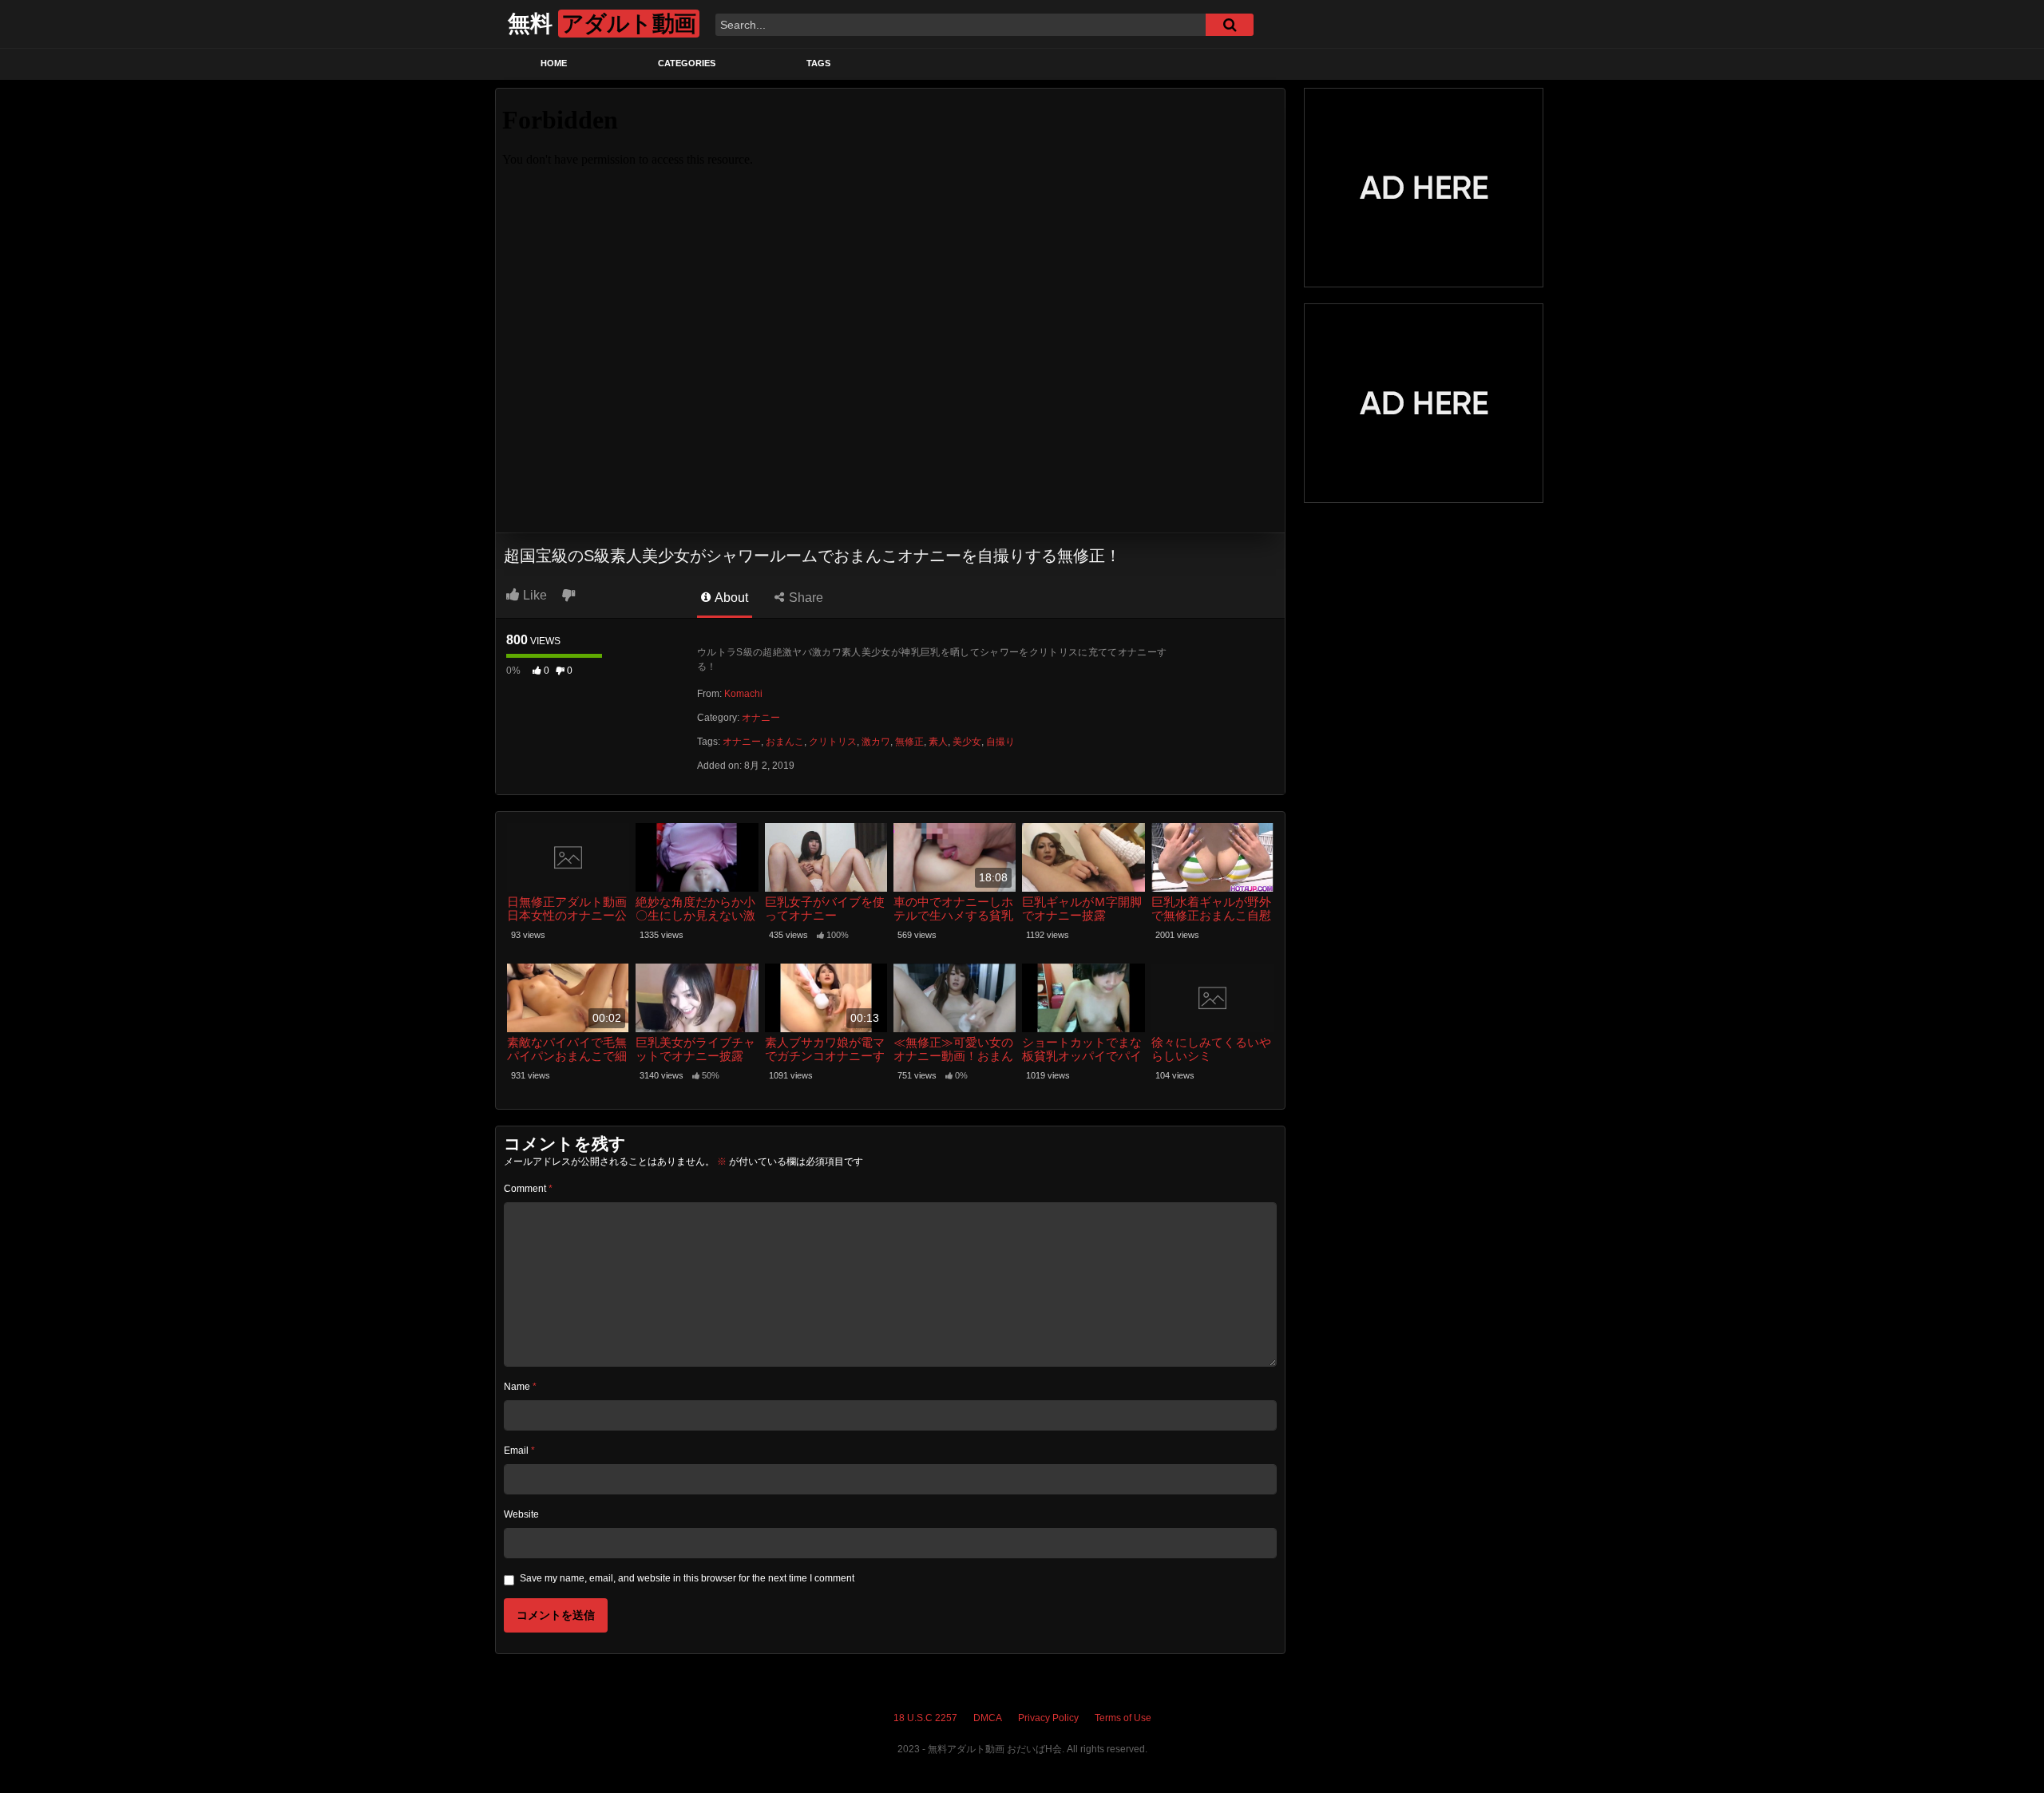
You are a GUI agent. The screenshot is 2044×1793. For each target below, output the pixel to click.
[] (1230, 25)
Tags (818, 63)
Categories (687, 63)
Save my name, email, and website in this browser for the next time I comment (687, 1578)
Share (804, 598)
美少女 (967, 742)
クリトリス (833, 742)
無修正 (909, 742)
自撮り (1000, 742)
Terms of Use (1123, 1718)
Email (519, 1451)
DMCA (988, 1718)
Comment (528, 1189)
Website (521, 1514)
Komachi (743, 694)
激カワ (876, 742)
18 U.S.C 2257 (925, 1718)
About (730, 598)
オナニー (761, 718)
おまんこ (785, 742)
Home (554, 63)
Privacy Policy (1048, 1718)
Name (520, 1387)
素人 (938, 742)
